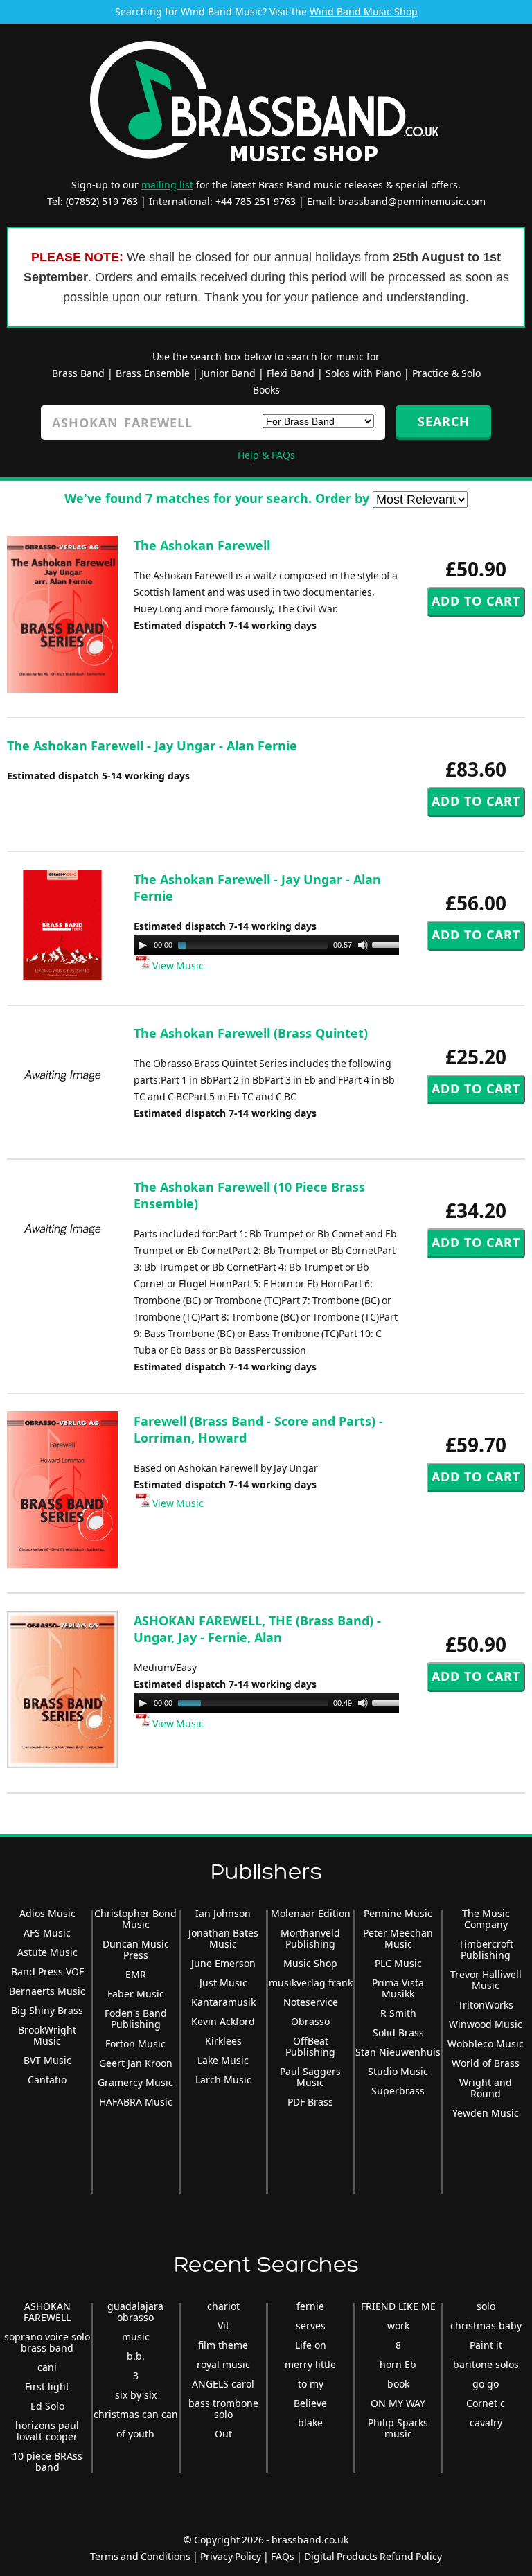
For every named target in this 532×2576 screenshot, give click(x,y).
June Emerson (223, 1963)
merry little (310, 2364)
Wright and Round (486, 2088)
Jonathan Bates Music (223, 1938)
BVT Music (47, 2060)
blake (310, 2423)
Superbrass (398, 2091)
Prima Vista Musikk (398, 1988)
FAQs (283, 2556)
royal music (223, 2364)
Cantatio (47, 2080)
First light (47, 2387)
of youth (135, 2434)
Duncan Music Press (136, 1949)
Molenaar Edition (311, 1913)
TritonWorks (486, 2005)
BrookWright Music (47, 2035)
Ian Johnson (223, 1913)
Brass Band (78, 373)
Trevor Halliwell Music (486, 1980)
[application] (272, 945)
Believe (310, 2403)
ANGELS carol (223, 2384)
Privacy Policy (231, 2556)
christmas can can (136, 2414)
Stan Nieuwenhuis (398, 2052)
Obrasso (310, 2021)
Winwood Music (486, 2024)
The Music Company (486, 1919)
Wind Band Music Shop (364, 11)
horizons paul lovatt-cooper (47, 2431)
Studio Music (398, 2071)
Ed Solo (47, 2406)
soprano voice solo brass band (47, 2342)
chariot (223, 2306)
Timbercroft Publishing (486, 1949)
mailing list (167, 185)
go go (486, 2384)
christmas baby (486, 2326)
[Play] (143, 945)
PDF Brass (310, 2102)
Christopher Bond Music (135, 1919)
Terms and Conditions (140, 2556)
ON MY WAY (398, 2403)
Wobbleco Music (486, 2044)
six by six (136, 2395)
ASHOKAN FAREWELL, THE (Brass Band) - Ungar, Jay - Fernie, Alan (257, 1629)
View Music (177, 965)
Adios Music (47, 1913)
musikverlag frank (311, 1983)
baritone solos (486, 2364)
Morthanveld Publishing (310, 1938)
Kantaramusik (223, 2002)
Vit (223, 2326)
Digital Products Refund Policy (373, 2556)
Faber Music (136, 1994)
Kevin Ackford (223, 2021)
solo (486, 2306)
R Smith (398, 2013)
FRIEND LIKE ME (398, 2306)
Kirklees (223, 2041)
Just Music (223, 1983)
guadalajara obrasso (135, 2312)
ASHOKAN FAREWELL (47, 2312)
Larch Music (223, 2080)
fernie (310, 2306)
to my (311, 2384)
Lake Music (223, 2060)
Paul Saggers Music (310, 2077)
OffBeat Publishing (310, 2046)
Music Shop (310, 1963)
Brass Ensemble (153, 373)
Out (223, 2434)
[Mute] (363, 945)
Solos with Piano (363, 373)
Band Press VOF (47, 1971)
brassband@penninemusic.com (412, 201)
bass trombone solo (223, 2409)
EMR (136, 1974)
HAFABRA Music (136, 2102)
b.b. (136, 2356)
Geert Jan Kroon (136, 2063)
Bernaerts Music (47, 1991)
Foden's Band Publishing (136, 2019)
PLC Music (398, 1963)
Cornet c (486, 2403)
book (398, 2384)
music (136, 2337)
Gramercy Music (135, 2082)
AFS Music (47, 1933)
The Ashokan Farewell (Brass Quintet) (251, 1033)
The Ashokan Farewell (202, 545)
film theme (223, 2345)
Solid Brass (398, 2032)
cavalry (486, 2423)
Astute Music (47, 1952)
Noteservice (311, 2002)
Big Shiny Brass (47, 2010)
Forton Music (135, 2044)
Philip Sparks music (398, 2428)
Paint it (486, 2345)
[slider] (391, 944)
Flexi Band (291, 373)
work (398, 2326)
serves (311, 2326)
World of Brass (486, 2063)
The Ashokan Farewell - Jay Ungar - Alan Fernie (152, 746)
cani (47, 2367)
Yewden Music (486, 2113)
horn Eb (398, 2364)
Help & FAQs (266, 455)
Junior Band (228, 373)
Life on (311, 2345)
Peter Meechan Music (398, 1938)
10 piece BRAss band (47, 2461)
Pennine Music (398, 1913)
